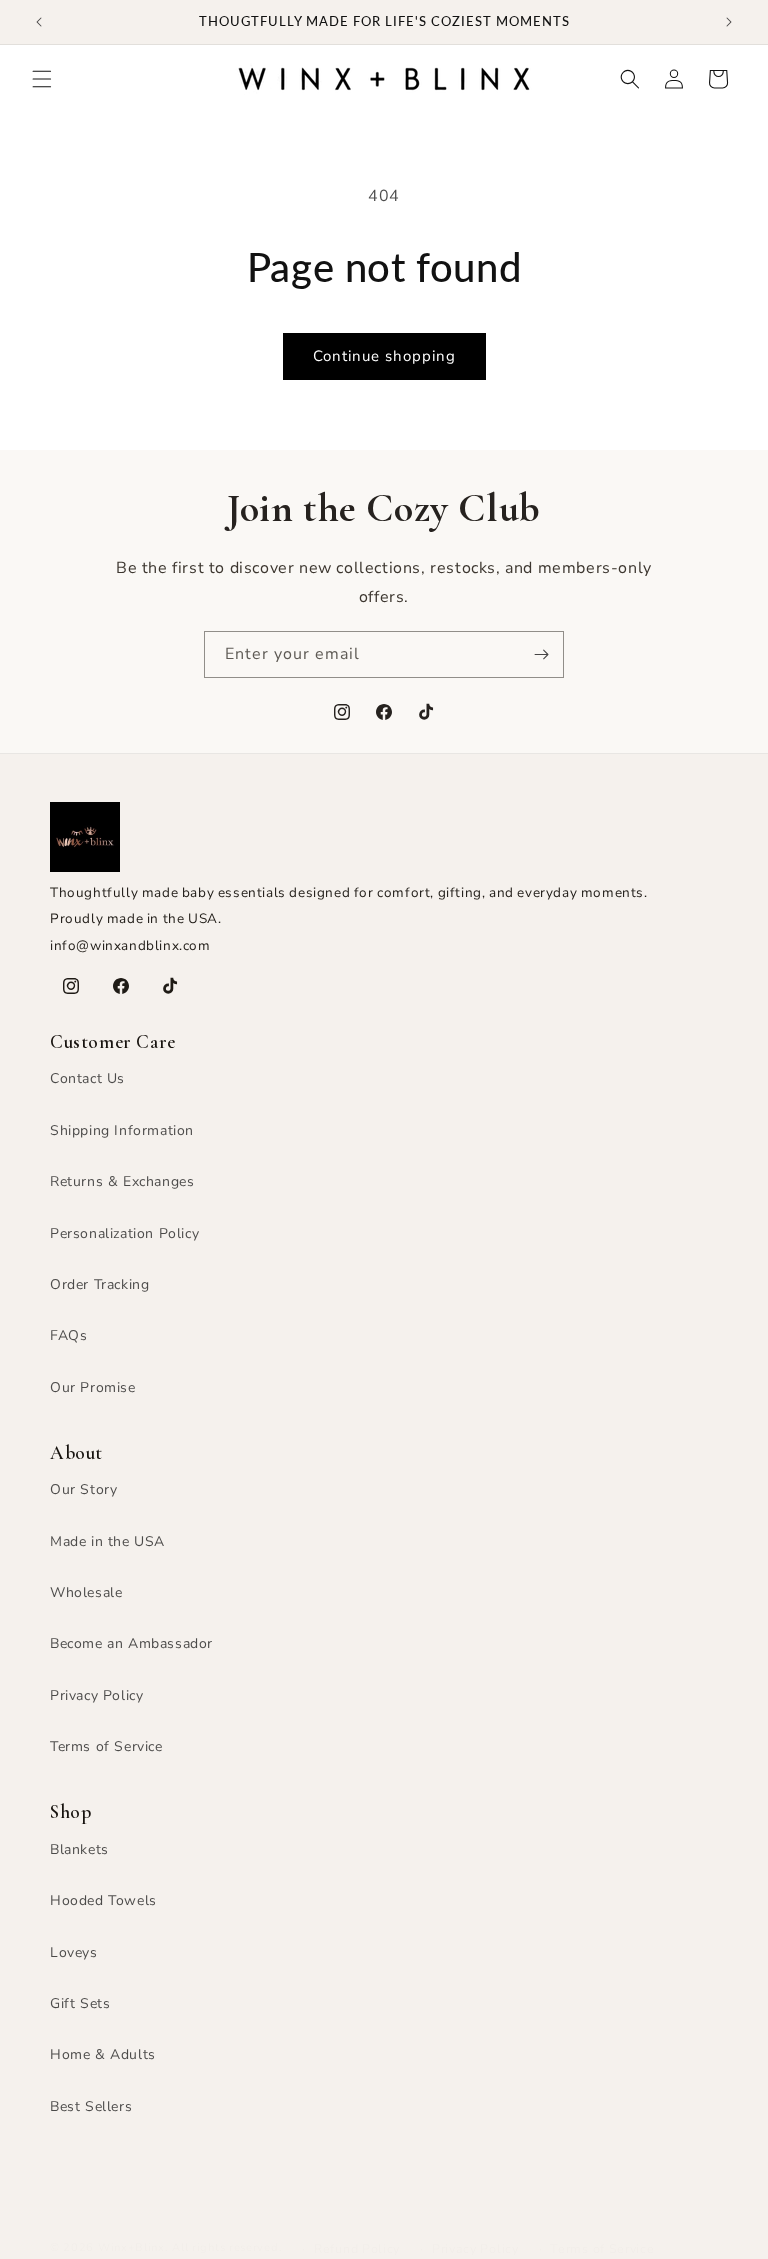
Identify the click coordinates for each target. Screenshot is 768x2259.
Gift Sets (80, 2003)
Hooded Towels (103, 1900)
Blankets (79, 1849)
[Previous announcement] (39, 22)
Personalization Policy (124, 1233)
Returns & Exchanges (122, 1181)
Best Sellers (91, 2106)
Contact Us (87, 1078)
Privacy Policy (96, 1695)
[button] (42, 79)
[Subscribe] (541, 654)
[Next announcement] (729, 22)
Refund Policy (357, 2248)
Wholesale (86, 1592)
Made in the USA (107, 1541)
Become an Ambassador (131, 1643)
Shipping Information (122, 1130)
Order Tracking (99, 1284)
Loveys (74, 1952)
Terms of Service (106, 1746)
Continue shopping (384, 356)
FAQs (68, 1335)
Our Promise (93, 1387)
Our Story (83, 1489)
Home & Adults (103, 2054)
